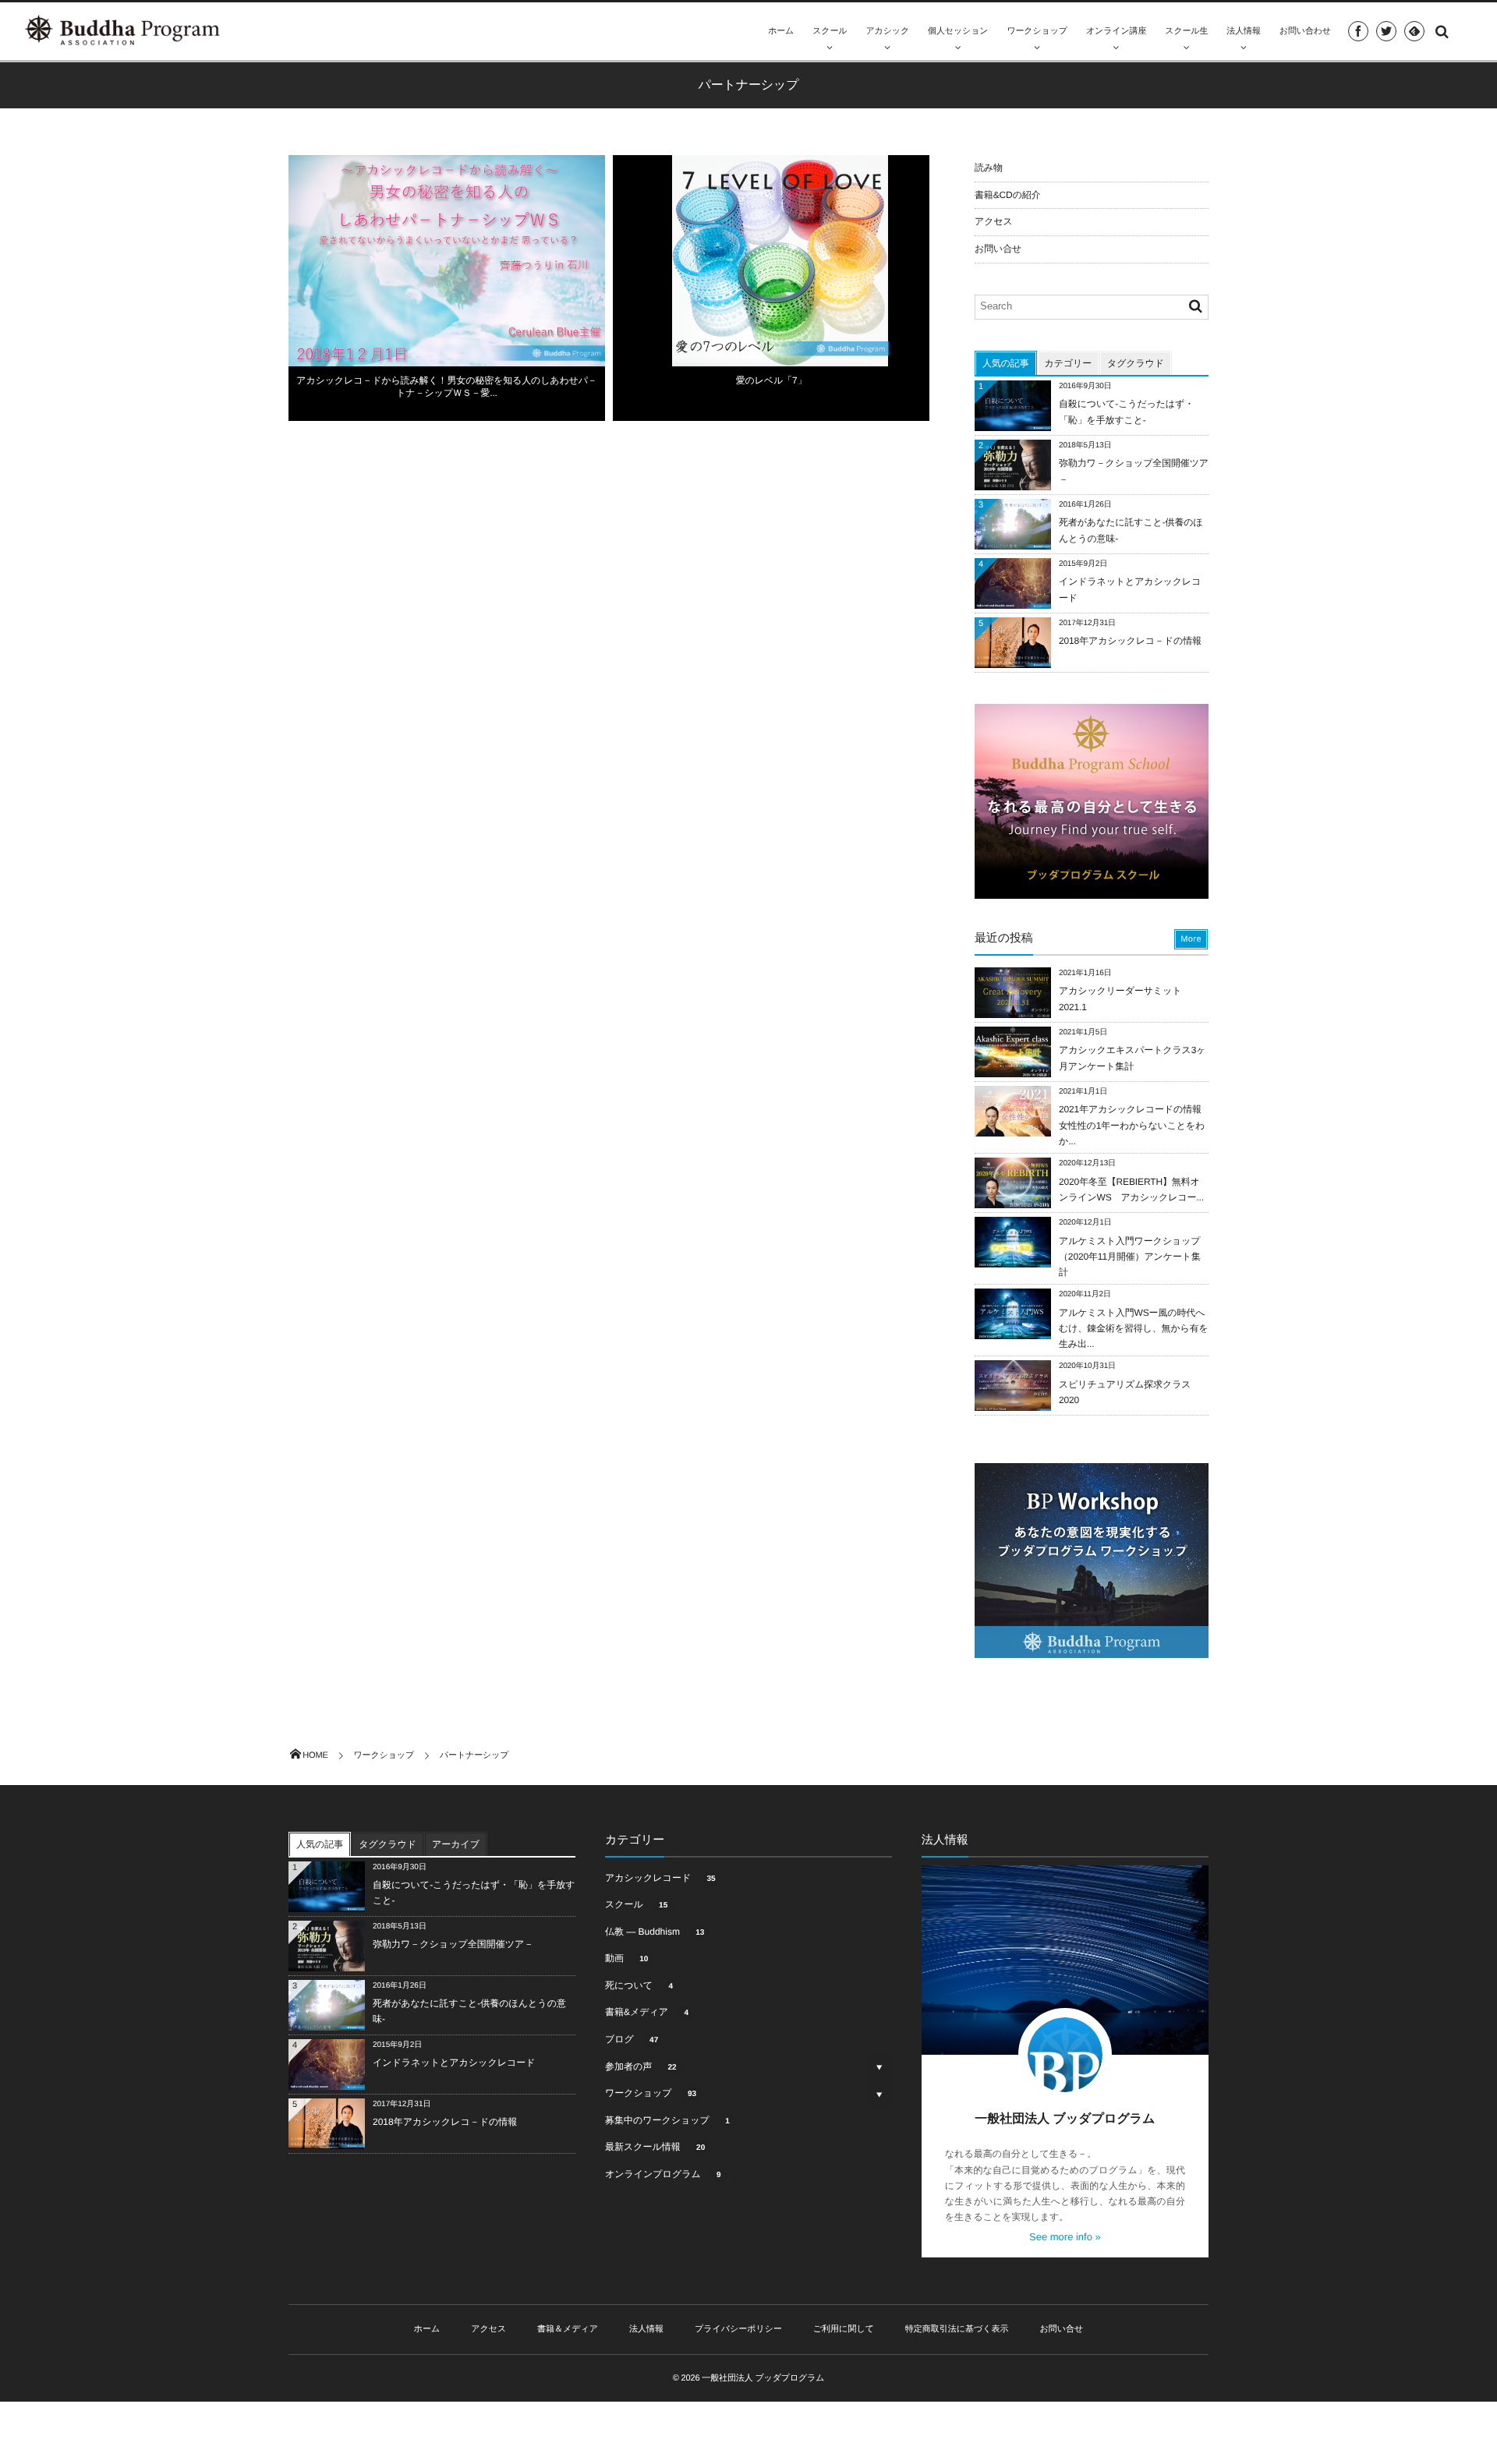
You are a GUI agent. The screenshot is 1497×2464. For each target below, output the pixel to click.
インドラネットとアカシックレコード (454, 2063)
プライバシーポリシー (738, 2329)
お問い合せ (998, 249)
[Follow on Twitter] (1386, 31)
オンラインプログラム (663, 2174)
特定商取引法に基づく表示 (957, 2329)
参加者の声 (641, 2066)
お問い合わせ (1305, 31)
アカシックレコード (660, 1878)
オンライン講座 (1116, 31)
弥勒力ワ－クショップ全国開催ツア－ (453, 1944)
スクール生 (1186, 31)
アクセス (994, 221)
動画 (626, 1958)
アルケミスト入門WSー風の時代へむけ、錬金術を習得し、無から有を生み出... (1134, 1328)
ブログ (632, 2039)
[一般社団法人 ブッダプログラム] (123, 30)
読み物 (989, 168)
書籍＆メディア (568, 2329)
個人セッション (958, 31)
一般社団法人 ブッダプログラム (1065, 2119)
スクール (830, 31)
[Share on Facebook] (1358, 31)
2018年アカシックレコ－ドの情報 (1130, 641)
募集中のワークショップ (667, 2120)
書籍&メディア (647, 2012)
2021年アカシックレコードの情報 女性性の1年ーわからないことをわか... (1135, 1125)
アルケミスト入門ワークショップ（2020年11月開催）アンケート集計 (1130, 1257)
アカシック (887, 31)
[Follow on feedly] (1414, 31)
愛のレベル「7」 (772, 380)
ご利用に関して (844, 2329)
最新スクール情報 (655, 2147)
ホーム (781, 31)
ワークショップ (1037, 31)
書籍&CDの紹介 (1008, 195)
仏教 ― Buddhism (655, 1932)
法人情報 (1243, 31)
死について (639, 1985)
